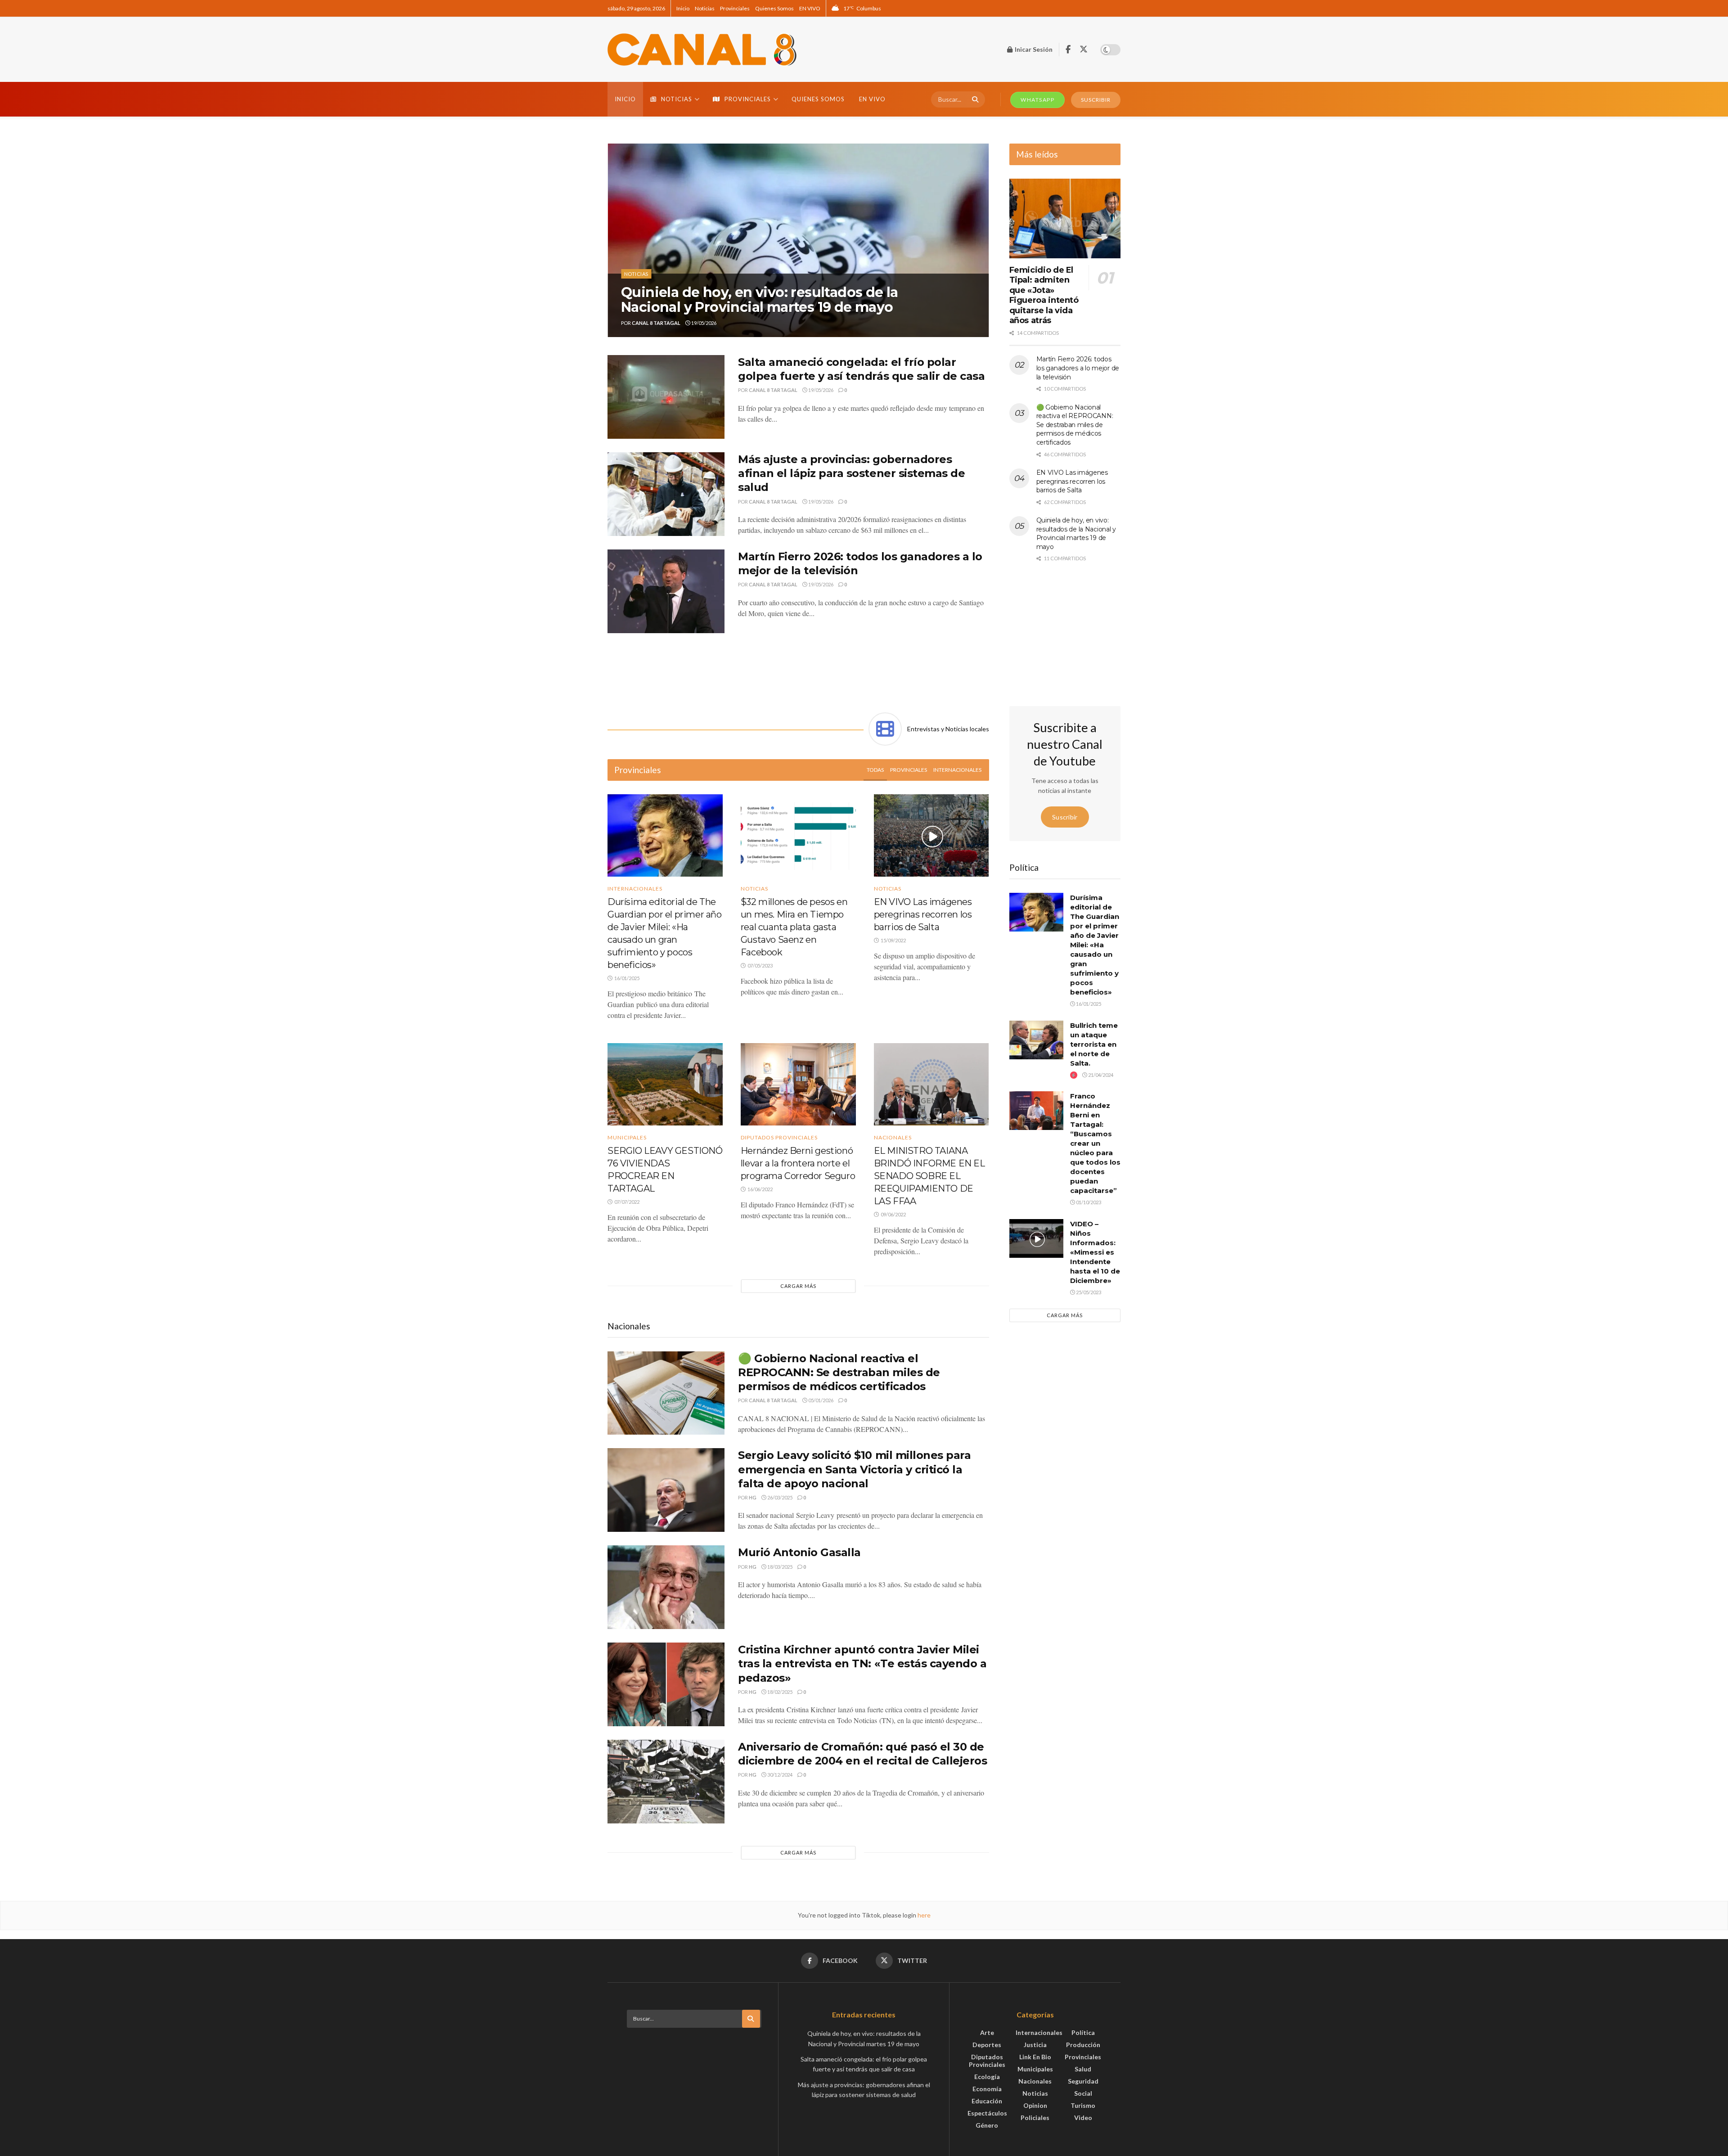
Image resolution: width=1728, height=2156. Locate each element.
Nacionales (893, 1138)
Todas (875, 770)
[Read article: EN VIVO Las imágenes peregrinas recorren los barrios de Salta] (931, 835)
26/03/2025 (779, 1497)
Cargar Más (798, 1286)
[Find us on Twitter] (1084, 50)
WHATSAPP (1037, 100)
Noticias (705, 8)
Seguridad (1083, 2081)
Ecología (987, 2077)
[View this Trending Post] (1074, 1075)
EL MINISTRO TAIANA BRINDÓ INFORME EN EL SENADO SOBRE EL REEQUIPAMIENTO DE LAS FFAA (929, 1176)
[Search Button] (974, 99)
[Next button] (982, 240)
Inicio (683, 8)
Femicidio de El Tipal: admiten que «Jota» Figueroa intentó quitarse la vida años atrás (1044, 295)
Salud (1083, 2069)
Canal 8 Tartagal (656, 323)
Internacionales (957, 770)
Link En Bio (1035, 2057)
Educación (987, 2101)
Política (1083, 2032)
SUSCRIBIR (1096, 100)
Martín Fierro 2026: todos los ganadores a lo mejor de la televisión (1078, 368)
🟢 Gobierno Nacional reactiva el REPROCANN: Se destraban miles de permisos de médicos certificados (839, 1372)
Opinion (1035, 2105)
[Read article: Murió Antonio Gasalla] (666, 1587)
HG (753, 1497)
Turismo (1083, 2105)
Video (1083, 2118)
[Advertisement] (798, 671)
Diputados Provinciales (779, 1138)
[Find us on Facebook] (1068, 50)
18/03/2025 (779, 1567)
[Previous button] (614, 240)
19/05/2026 (703, 323)
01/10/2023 (1088, 1202)
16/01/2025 (1088, 1004)
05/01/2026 (820, 1400)
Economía (987, 2089)
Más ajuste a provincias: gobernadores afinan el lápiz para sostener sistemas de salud (851, 473)
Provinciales (735, 8)
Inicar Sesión (1033, 49)
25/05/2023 (1088, 1292)
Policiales (1035, 2118)
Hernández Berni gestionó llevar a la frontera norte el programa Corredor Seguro (798, 1163)
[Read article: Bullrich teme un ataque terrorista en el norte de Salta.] (1036, 1040)
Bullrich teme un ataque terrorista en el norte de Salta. (1094, 1044)
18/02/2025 (779, 1692)
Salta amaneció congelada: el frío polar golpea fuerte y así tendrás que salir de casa (752, 292)
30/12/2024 (779, 1775)
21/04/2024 (1100, 1075)
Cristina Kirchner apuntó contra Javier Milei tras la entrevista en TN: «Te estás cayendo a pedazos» (862, 1663)
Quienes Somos (774, 8)
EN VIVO (810, 8)
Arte (987, 2032)
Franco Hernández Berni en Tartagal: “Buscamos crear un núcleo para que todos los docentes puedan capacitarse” (1095, 1143)
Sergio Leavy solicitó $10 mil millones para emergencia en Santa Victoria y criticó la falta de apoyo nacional (854, 1469)
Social (1083, 2093)
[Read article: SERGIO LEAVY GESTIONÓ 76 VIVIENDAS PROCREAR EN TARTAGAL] (665, 1084)
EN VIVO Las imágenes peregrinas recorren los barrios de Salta (923, 914)
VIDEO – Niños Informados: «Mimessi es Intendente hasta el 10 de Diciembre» (1095, 1252)
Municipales (627, 1138)
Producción (1083, 2045)
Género (987, 2125)
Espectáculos (987, 2113)
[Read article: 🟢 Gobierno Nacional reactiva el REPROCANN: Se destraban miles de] (666, 1393)
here (923, 1915)
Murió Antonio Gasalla (799, 1552)
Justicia (1035, 2045)
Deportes (987, 2045)
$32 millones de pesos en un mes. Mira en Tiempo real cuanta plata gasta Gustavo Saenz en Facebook (794, 927)
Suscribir (1065, 817)
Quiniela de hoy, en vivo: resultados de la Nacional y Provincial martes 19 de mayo (1076, 533)
